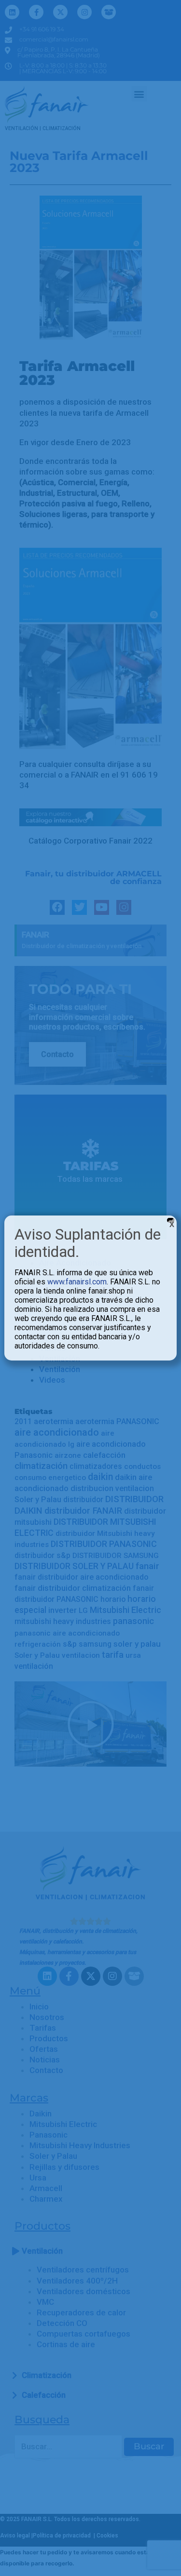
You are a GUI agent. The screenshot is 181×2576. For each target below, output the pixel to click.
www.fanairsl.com (77, 1282)
